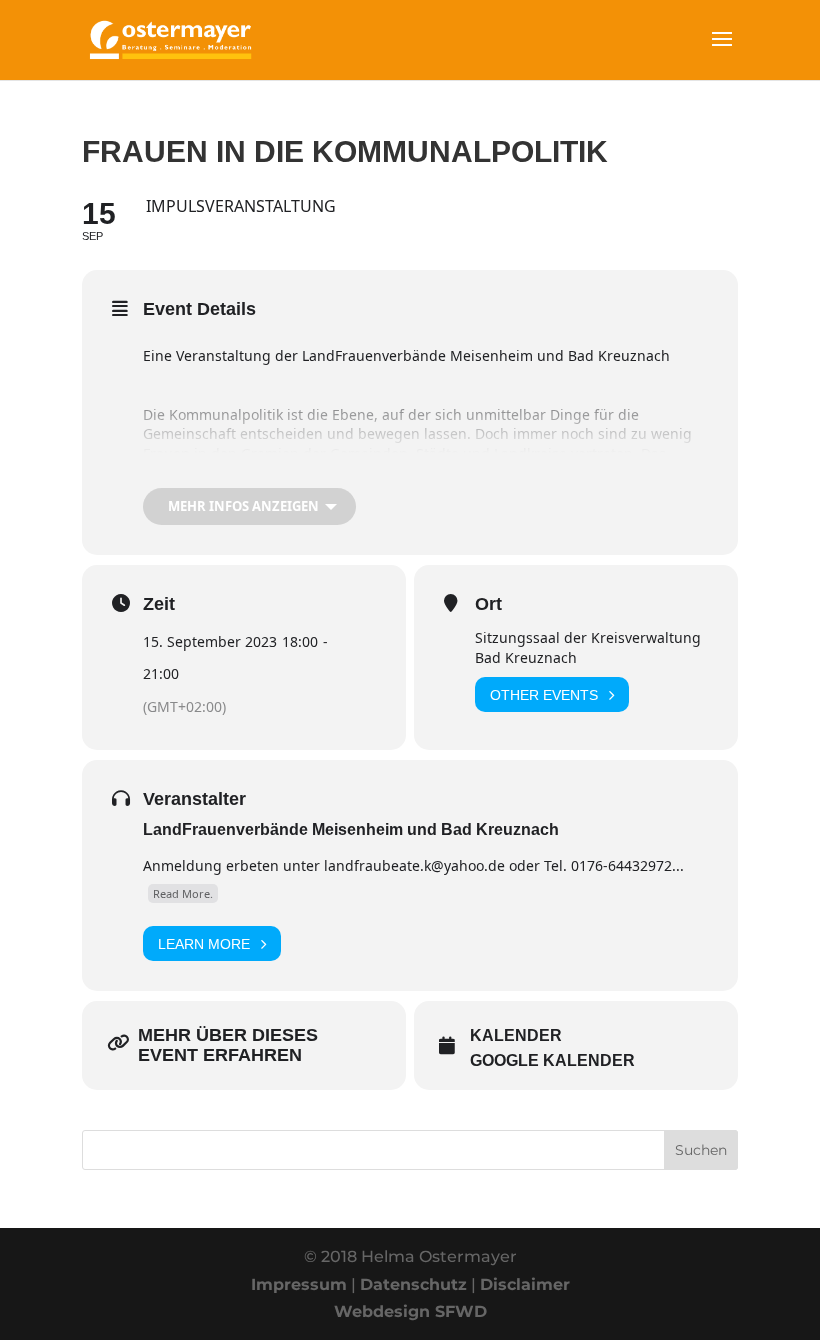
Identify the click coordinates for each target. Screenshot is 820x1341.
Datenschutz (413, 1284)
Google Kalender (552, 1060)
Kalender (516, 1035)
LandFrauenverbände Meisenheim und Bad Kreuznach (351, 829)
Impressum (299, 1284)
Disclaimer (525, 1284)
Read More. (183, 893)
